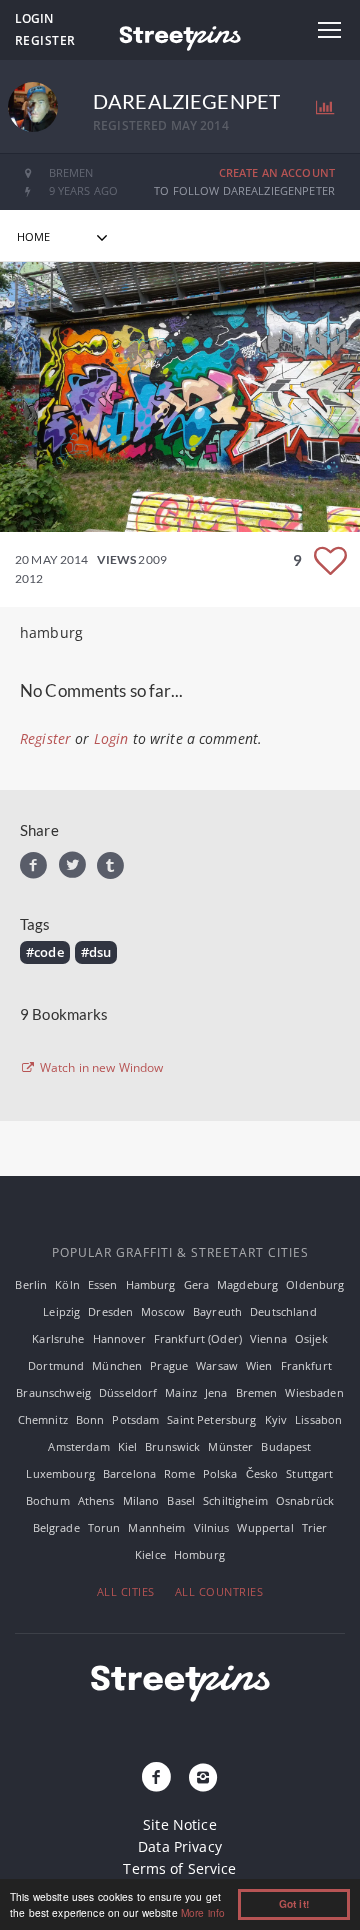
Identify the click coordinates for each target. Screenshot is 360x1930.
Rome (179, 1473)
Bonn (90, 1419)
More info (203, 1912)
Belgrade (56, 1527)
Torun (104, 1527)
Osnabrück (305, 1500)
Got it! (294, 1904)
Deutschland (283, 1311)
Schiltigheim (235, 1500)
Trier (315, 1527)
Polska (220, 1473)
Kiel (128, 1446)
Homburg (199, 1554)
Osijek (311, 1338)
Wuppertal (265, 1527)
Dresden (110, 1311)
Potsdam (135, 1419)
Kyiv (276, 1419)
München (117, 1365)
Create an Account (277, 172)
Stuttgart (309, 1473)
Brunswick (172, 1446)
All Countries (219, 1591)
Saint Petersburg (211, 1419)
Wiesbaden (314, 1392)
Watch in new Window (100, 1068)
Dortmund (56, 1365)
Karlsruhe (58, 1338)
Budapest (286, 1446)
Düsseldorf (128, 1392)
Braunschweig (53, 1392)
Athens (96, 1500)
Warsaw (217, 1365)
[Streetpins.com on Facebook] (157, 1778)
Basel (181, 1500)
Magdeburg (247, 1284)
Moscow (163, 1311)
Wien (259, 1365)
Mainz (181, 1392)
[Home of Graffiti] (180, 35)
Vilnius (212, 1527)
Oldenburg (315, 1284)
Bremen (257, 1392)
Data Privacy (180, 1846)
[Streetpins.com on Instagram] (203, 1778)
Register (45, 40)
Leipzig (61, 1311)
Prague (169, 1365)
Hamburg (151, 1284)
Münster (230, 1446)
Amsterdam (78, 1446)
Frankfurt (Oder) (198, 1338)
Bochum (48, 1500)
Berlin (31, 1284)
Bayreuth (217, 1311)
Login (34, 18)
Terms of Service (179, 1868)
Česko (262, 1473)
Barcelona (129, 1473)
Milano (141, 1500)
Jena (216, 1392)
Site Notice (180, 1824)
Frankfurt (306, 1365)
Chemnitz (43, 1419)
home (34, 236)
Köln (67, 1284)
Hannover (119, 1338)
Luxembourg (60, 1473)
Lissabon (318, 1419)
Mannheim (156, 1527)
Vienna (268, 1338)
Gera (197, 1284)
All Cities (126, 1591)
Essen (103, 1284)
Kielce (150, 1554)
